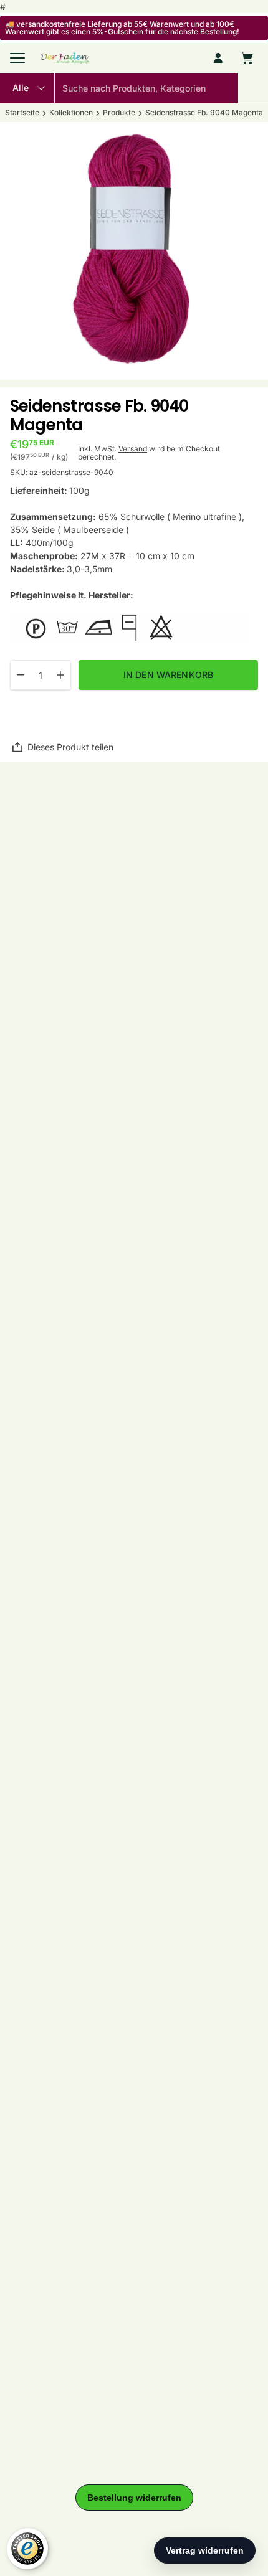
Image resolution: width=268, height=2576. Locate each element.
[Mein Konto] (218, 58)
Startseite (22, 113)
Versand (133, 449)
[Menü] (17, 58)
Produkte (119, 113)
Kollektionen (71, 113)
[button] (253, 88)
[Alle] (27, 88)
